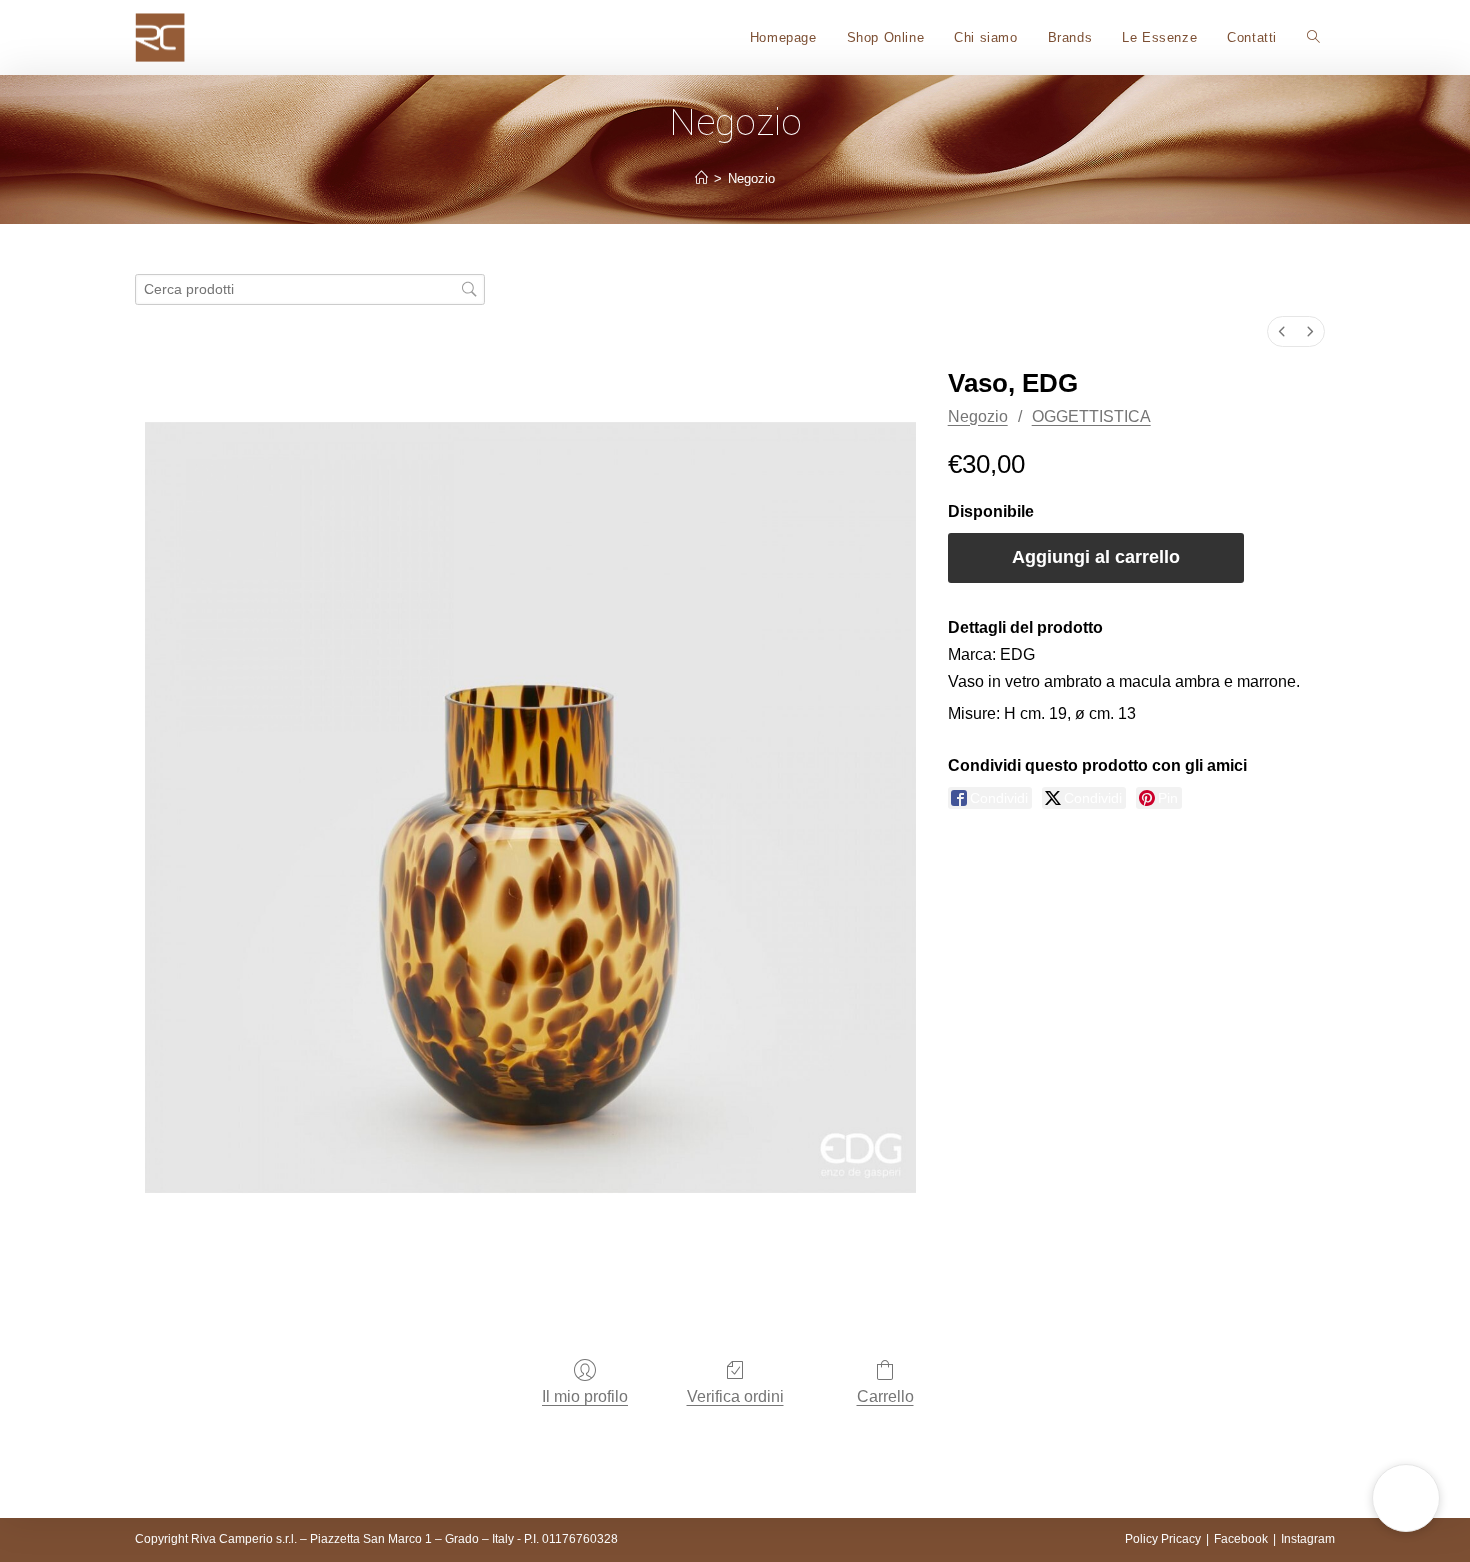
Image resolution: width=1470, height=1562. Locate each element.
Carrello (885, 1396)
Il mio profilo (585, 1396)
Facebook (1241, 1539)
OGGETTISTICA (1091, 416)
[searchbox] (310, 289)
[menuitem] (1282, 331)
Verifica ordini (735, 1396)
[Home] (701, 178)
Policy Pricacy (1163, 1539)
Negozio (751, 178)
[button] (1406, 1498)
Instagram (1308, 1539)
